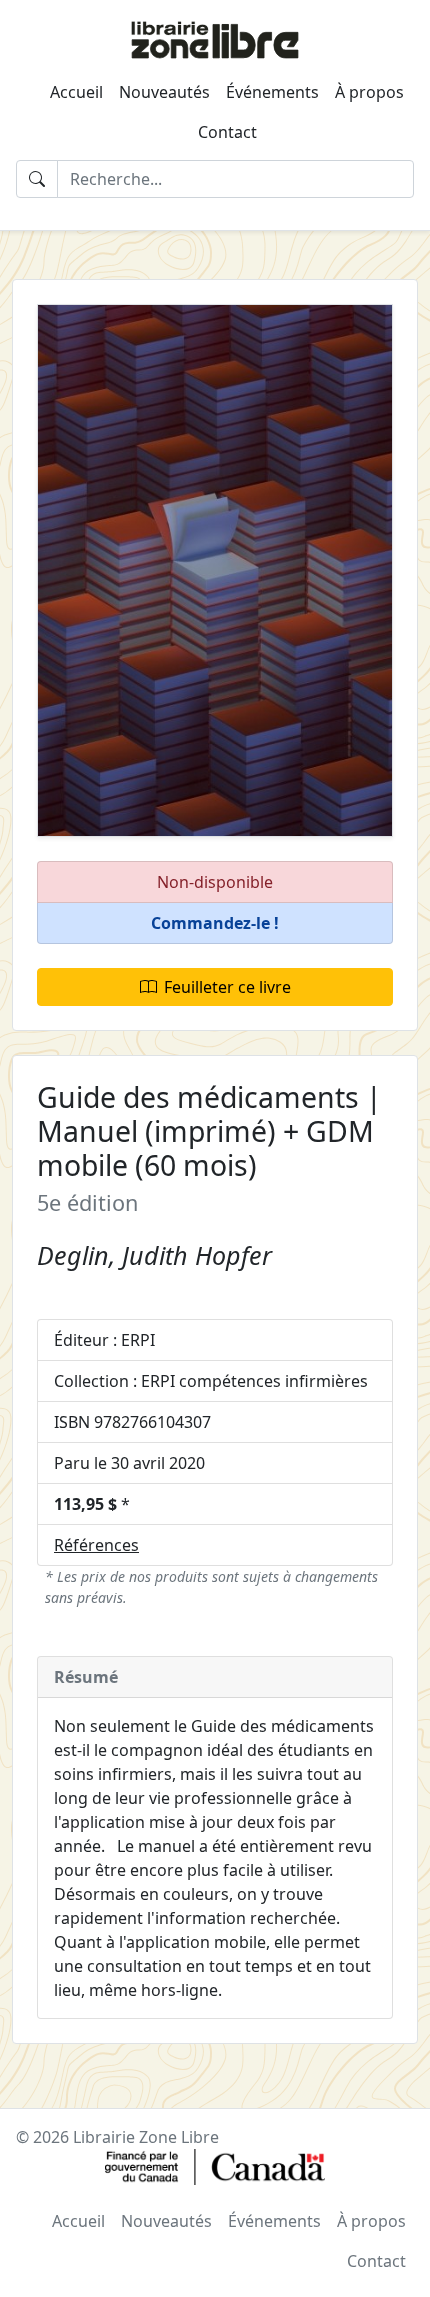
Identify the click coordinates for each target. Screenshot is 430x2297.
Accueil (76, 92)
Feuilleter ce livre (227, 987)
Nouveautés (164, 92)
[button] (215, 923)
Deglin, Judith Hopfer (154, 1255)
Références (96, 1545)
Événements (272, 92)
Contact (227, 132)
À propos (369, 92)
